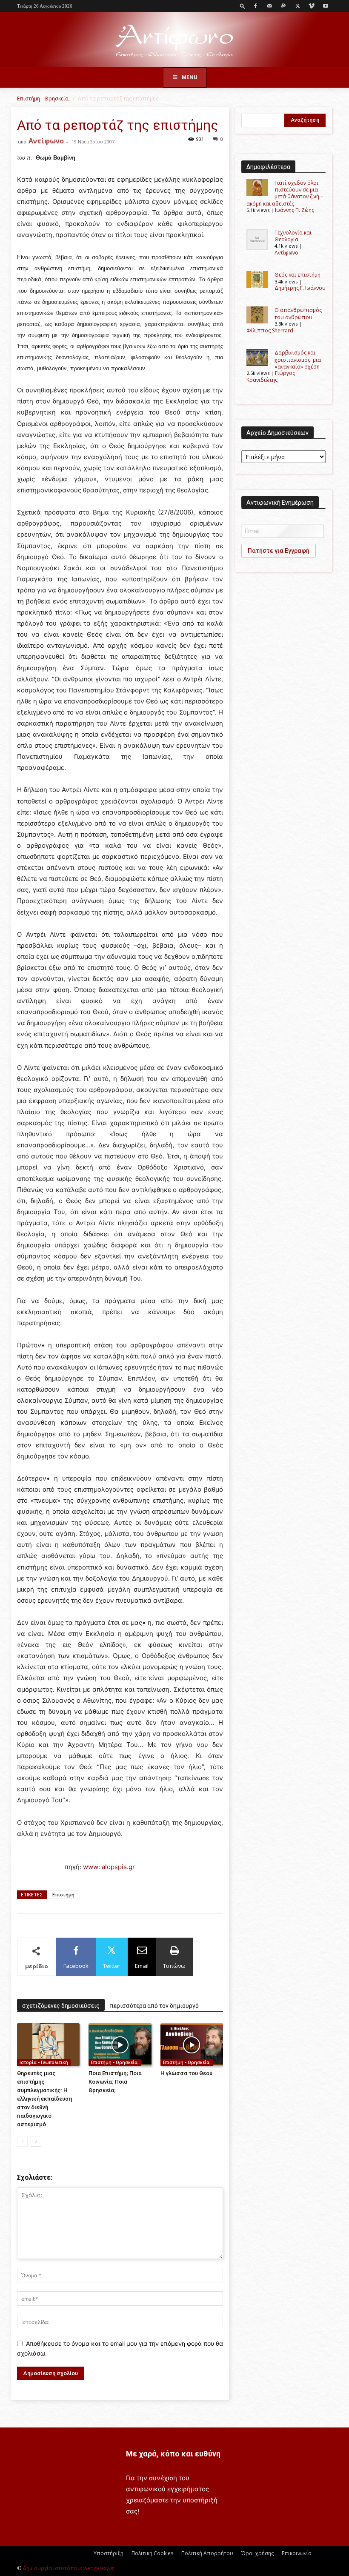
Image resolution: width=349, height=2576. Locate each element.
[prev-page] (22, 2141)
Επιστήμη (63, 1894)
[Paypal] (283, 6)
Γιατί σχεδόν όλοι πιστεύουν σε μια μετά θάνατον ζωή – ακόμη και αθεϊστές (285, 193)
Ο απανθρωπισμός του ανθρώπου (298, 313)
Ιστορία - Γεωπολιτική (44, 2062)
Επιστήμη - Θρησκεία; (43, 99)
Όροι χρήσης (257, 2553)
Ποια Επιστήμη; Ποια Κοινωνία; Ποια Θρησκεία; (115, 2082)
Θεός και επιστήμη (298, 275)
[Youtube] (326, 6)
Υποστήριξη (109, 2553)
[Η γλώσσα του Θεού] (192, 2045)
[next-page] (36, 2141)
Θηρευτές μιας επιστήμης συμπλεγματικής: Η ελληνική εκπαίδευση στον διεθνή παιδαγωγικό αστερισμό (44, 2099)
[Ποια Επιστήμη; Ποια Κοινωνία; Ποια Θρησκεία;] (120, 2045)
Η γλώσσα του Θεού (186, 2073)
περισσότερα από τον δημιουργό (154, 2006)
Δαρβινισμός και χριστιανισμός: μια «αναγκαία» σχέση (298, 360)
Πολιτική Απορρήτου (207, 2553)
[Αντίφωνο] (174, 40)
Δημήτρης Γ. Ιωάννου (300, 288)
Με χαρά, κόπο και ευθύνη (173, 2454)
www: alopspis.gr (108, 1867)
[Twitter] (298, 6)
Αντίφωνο (46, 141)
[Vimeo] (312, 6)
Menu (190, 77)
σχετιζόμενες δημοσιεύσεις (61, 2006)
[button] (243, 6)
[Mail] (269, 6)
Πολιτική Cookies (152, 2553)
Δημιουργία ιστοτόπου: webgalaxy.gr (69, 2568)
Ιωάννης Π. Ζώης (295, 210)
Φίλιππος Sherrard (270, 330)
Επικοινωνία (297, 2553)
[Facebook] (255, 6)
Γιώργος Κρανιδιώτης (271, 376)
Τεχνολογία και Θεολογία (293, 236)
